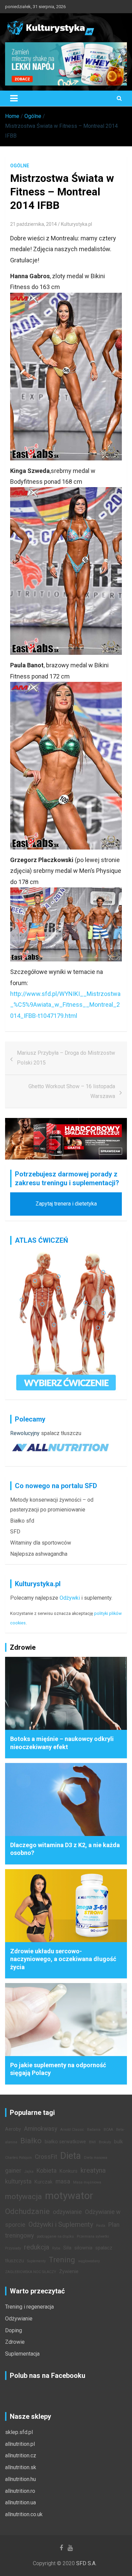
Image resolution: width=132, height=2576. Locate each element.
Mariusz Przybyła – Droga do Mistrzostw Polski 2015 (66, 1058)
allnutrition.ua (20, 2502)
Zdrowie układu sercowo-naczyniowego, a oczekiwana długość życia (63, 1959)
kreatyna (93, 2170)
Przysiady (13, 2248)
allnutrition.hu (20, 2479)
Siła (67, 2248)
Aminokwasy (41, 2129)
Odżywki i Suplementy (61, 2224)
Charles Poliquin (18, 2158)
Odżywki (70, 1598)
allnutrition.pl (20, 2444)
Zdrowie (15, 2342)
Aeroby (13, 2129)
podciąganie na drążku (55, 2236)
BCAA (108, 2130)
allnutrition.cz (21, 2455)
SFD (15, 1532)
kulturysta (18, 2181)
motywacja (24, 2196)
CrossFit (46, 2157)
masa (63, 2181)
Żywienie (69, 2272)
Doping (14, 2330)
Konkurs (69, 2171)
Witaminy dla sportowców (41, 1543)
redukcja (37, 2247)
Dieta (71, 2156)
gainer (13, 2171)
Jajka (29, 2172)
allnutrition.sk (21, 2467)
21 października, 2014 (34, 224)
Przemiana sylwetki (93, 2236)
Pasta (101, 2226)
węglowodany (89, 2261)
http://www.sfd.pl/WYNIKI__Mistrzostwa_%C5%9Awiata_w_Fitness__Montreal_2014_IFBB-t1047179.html (65, 1005)
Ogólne (20, 166)
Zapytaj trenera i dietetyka (66, 1204)
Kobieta (47, 2171)
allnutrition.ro (20, 2491)
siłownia (83, 2248)
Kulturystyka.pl (76, 224)
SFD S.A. (86, 2563)
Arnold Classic (72, 2130)
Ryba (56, 2248)
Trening (62, 2260)
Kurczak (43, 2182)
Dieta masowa (96, 2158)
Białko (31, 2141)
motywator (69, 2196)
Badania (94, 2130)
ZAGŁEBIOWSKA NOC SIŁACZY (31, 2272)
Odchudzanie (27, 2211)
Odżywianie (19, 2319)
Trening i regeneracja (29, 2307)
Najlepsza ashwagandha (39, 1554)
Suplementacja (22, 2354)
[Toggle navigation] (14, 98)
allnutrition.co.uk (24, 2514)
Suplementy (36, 2261)
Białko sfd (22, 1521)
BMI (92, 2142)
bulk (118, 2142)
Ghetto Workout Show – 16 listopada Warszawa (72, 1091)
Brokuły (105, 2142)
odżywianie (67, 2212)
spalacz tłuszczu (61, 1433)
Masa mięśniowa (87, 2182)
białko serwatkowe (65, 2142)
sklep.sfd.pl (19, 2432)
